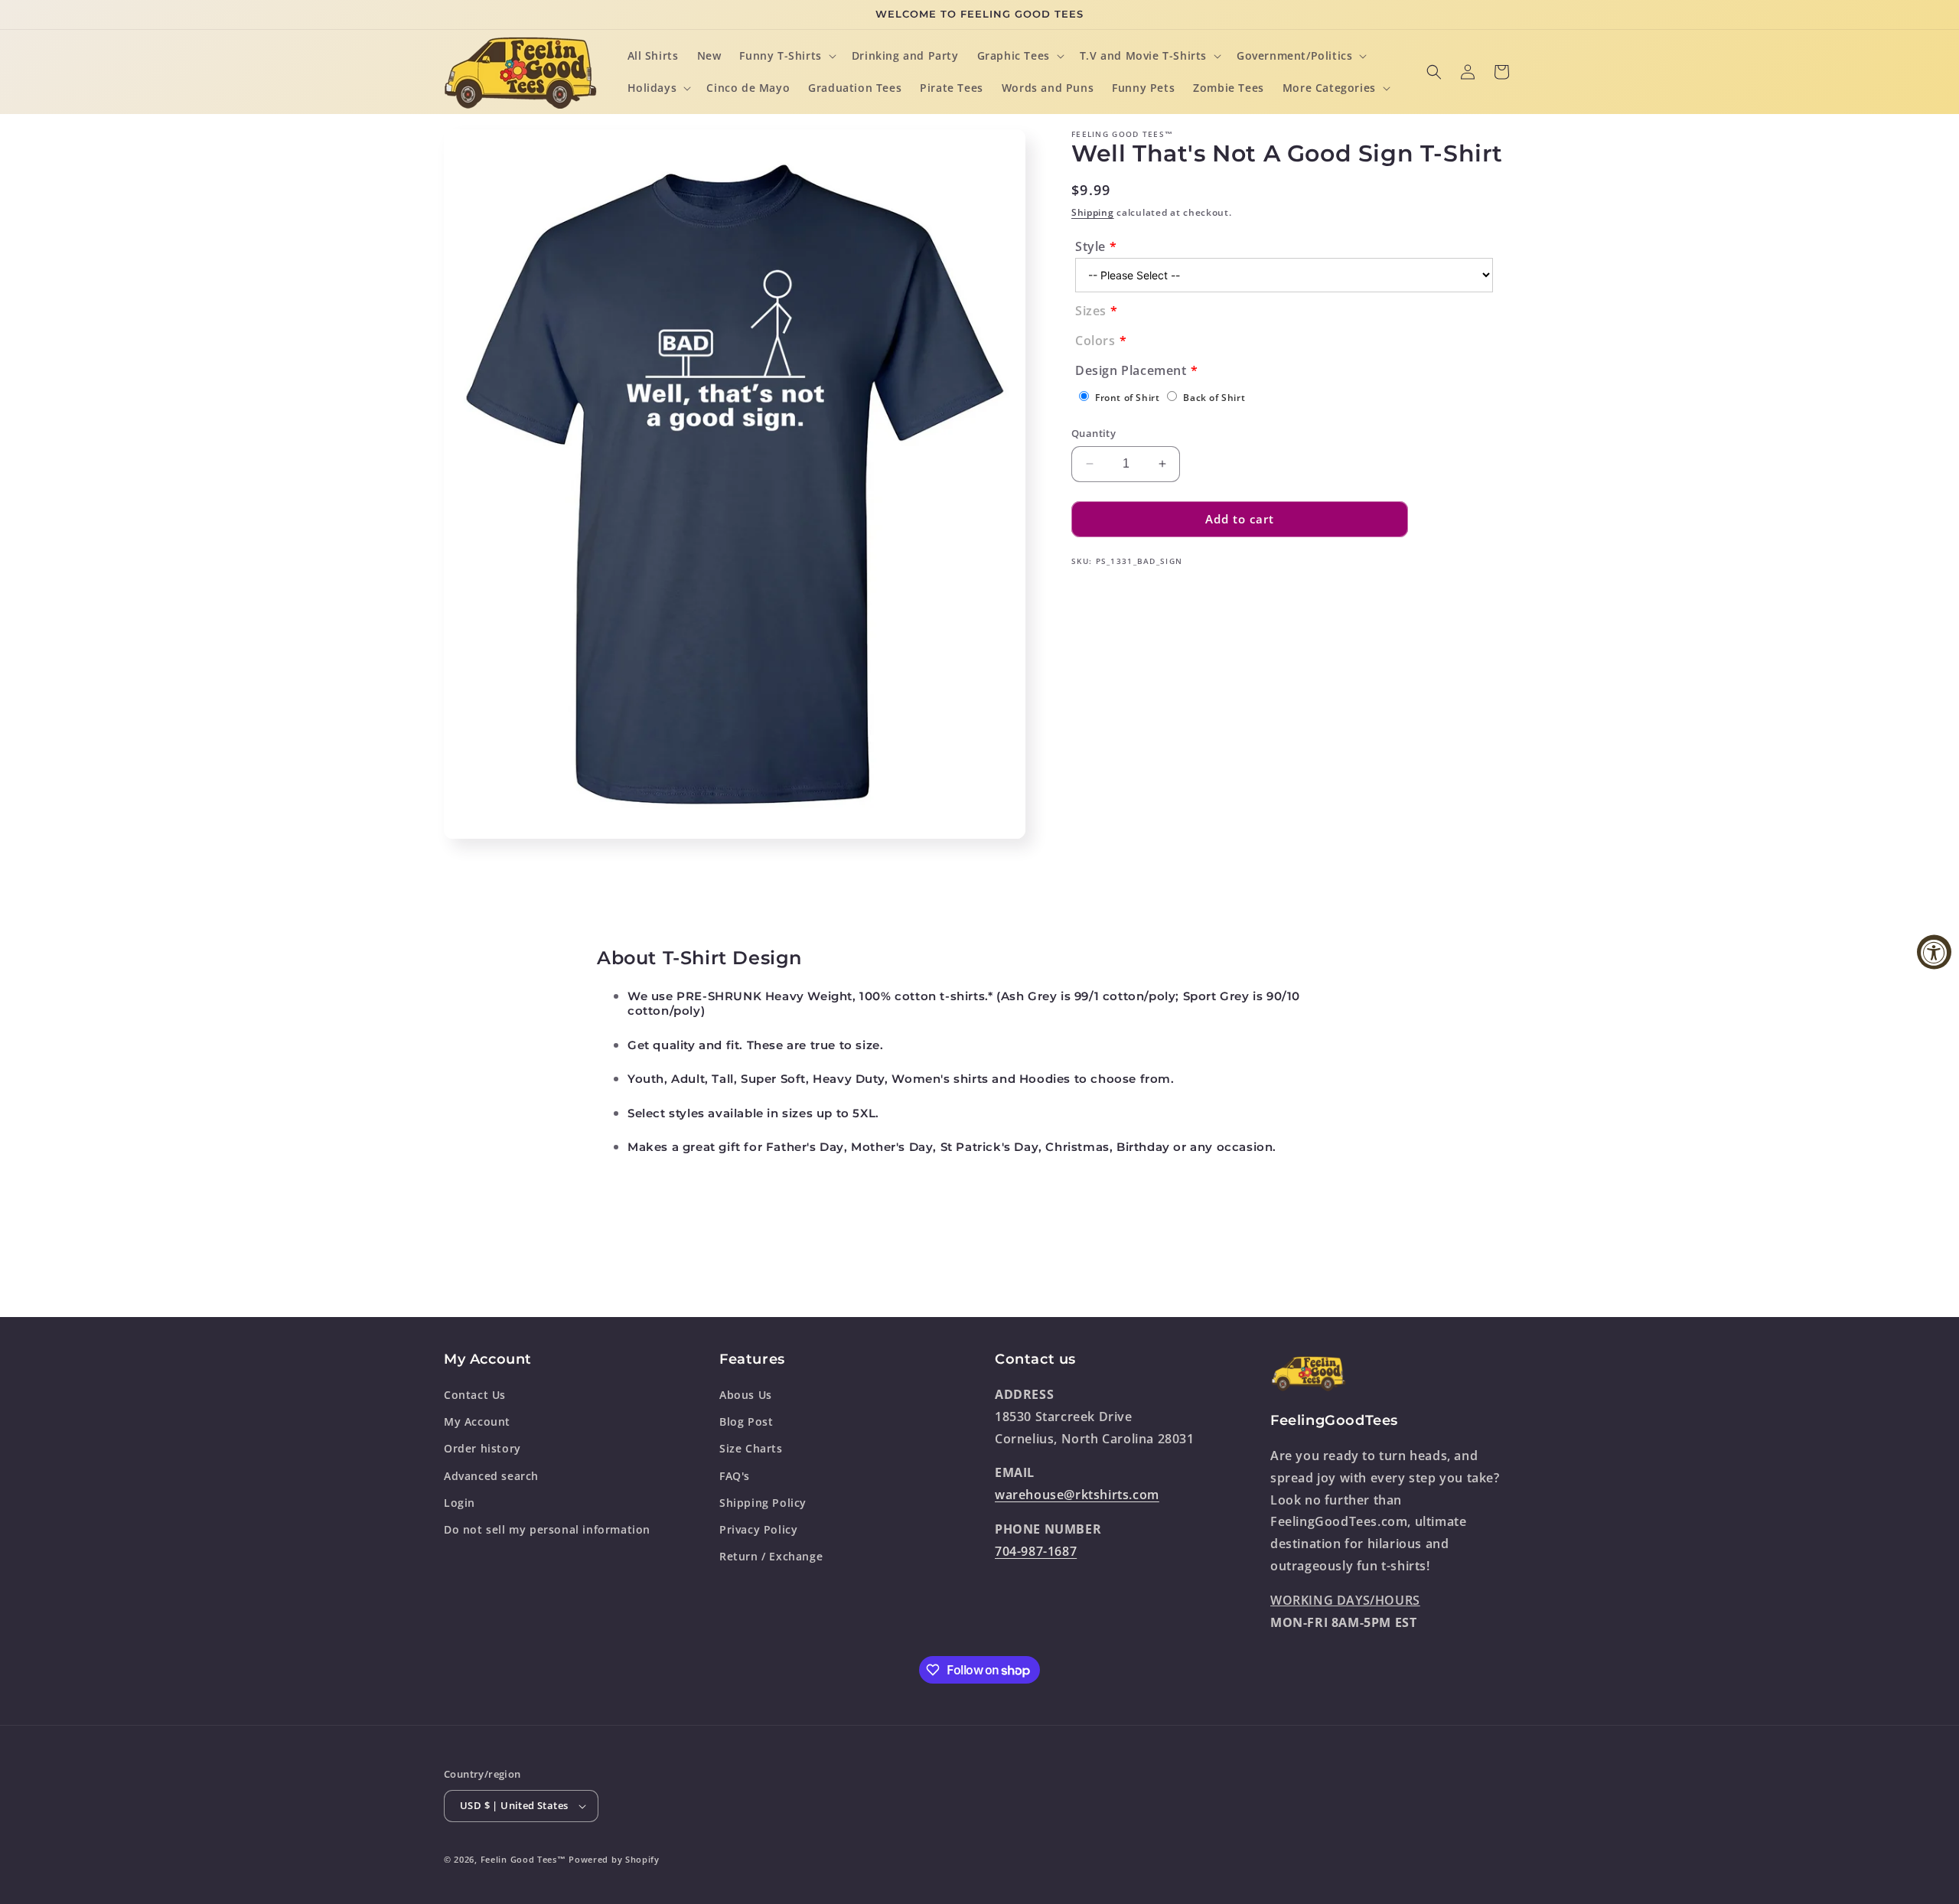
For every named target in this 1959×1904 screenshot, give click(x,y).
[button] (786, 56)
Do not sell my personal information (547, 1529)
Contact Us (475, 1395)
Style (1090, 246)
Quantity (1094, 433)
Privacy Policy (758, 1529)
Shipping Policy (763, 1503)
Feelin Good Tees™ (523, 1859)
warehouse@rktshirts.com (1077, 1495)
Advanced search (491, 1476)
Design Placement (1131, 370)
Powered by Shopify (614, 1859)
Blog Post (746, 1421)
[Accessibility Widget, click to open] (1934, 952)
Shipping (1093, 212)
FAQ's (735, 1476)
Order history (482, 1448)
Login (460, 1503)
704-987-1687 (1036, 1551)
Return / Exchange (771, 1556)
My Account (477, 1421)
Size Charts (751, 1448)
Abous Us (746, 1395)
